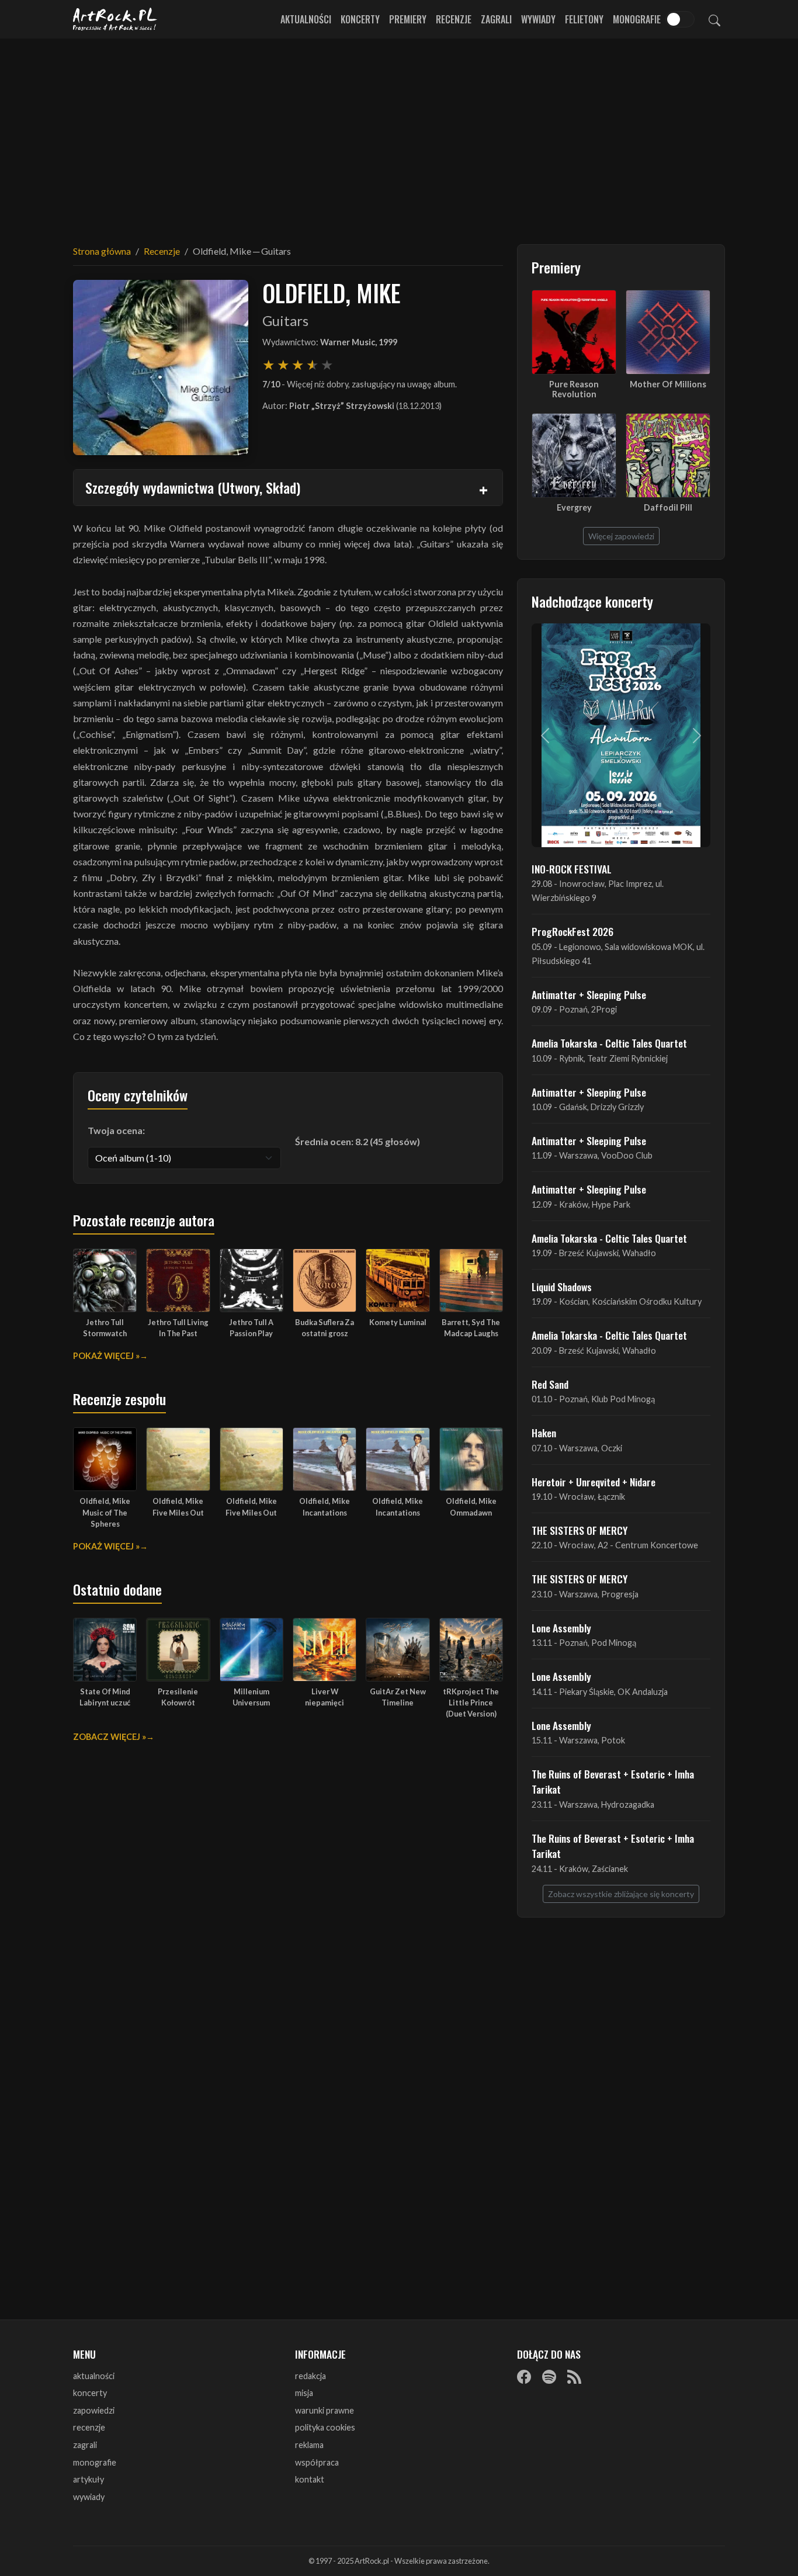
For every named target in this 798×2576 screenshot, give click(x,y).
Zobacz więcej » (110, 1737)
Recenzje (454, 19)
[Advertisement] (399, 134)
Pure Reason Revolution (574, 389)
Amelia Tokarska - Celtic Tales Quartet (609, 1043)
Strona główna (102, 251)
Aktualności (306, 19)
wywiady (89, 2497)
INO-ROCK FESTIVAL (572, 869)
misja (304, 2393)
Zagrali (496, 19)
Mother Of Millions (668, 384)
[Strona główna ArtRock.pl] (115, 19)
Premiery (408, 19)
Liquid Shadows (562, 1287)
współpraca (317, 2462)
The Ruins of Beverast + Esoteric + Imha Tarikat (613, 1781)
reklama (309, 2445)
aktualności (94, 2376)
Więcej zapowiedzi (621, 536)
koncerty (90, 2393)
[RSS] (574, 2377)
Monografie (637, 19)
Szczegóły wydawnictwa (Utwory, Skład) (193, 487)
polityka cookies (325, 2427)
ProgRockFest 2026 (573, 931)
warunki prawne (325, 2410)
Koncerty (360, 19)
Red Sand (550, 1384)
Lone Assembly (561, 1628)
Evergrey (574, 507)
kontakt (310, 2479)
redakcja (310, 2376)
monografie (95, 2462)
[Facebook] (524, 2377)
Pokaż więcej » (106, 1356)
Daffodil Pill (668, 507)
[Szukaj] (714, 19)
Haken (544, 1433)
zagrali (85, 2445)
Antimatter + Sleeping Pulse (589, 994)
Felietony (584, 19)
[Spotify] (549, 2377)
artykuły (89, 2479)
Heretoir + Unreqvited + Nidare (594, 1482)
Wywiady (538, 19)
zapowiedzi (94, 2410)
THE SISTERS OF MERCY (580, 1530)
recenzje (89, 2427)
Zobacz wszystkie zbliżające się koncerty (621, 1894)
